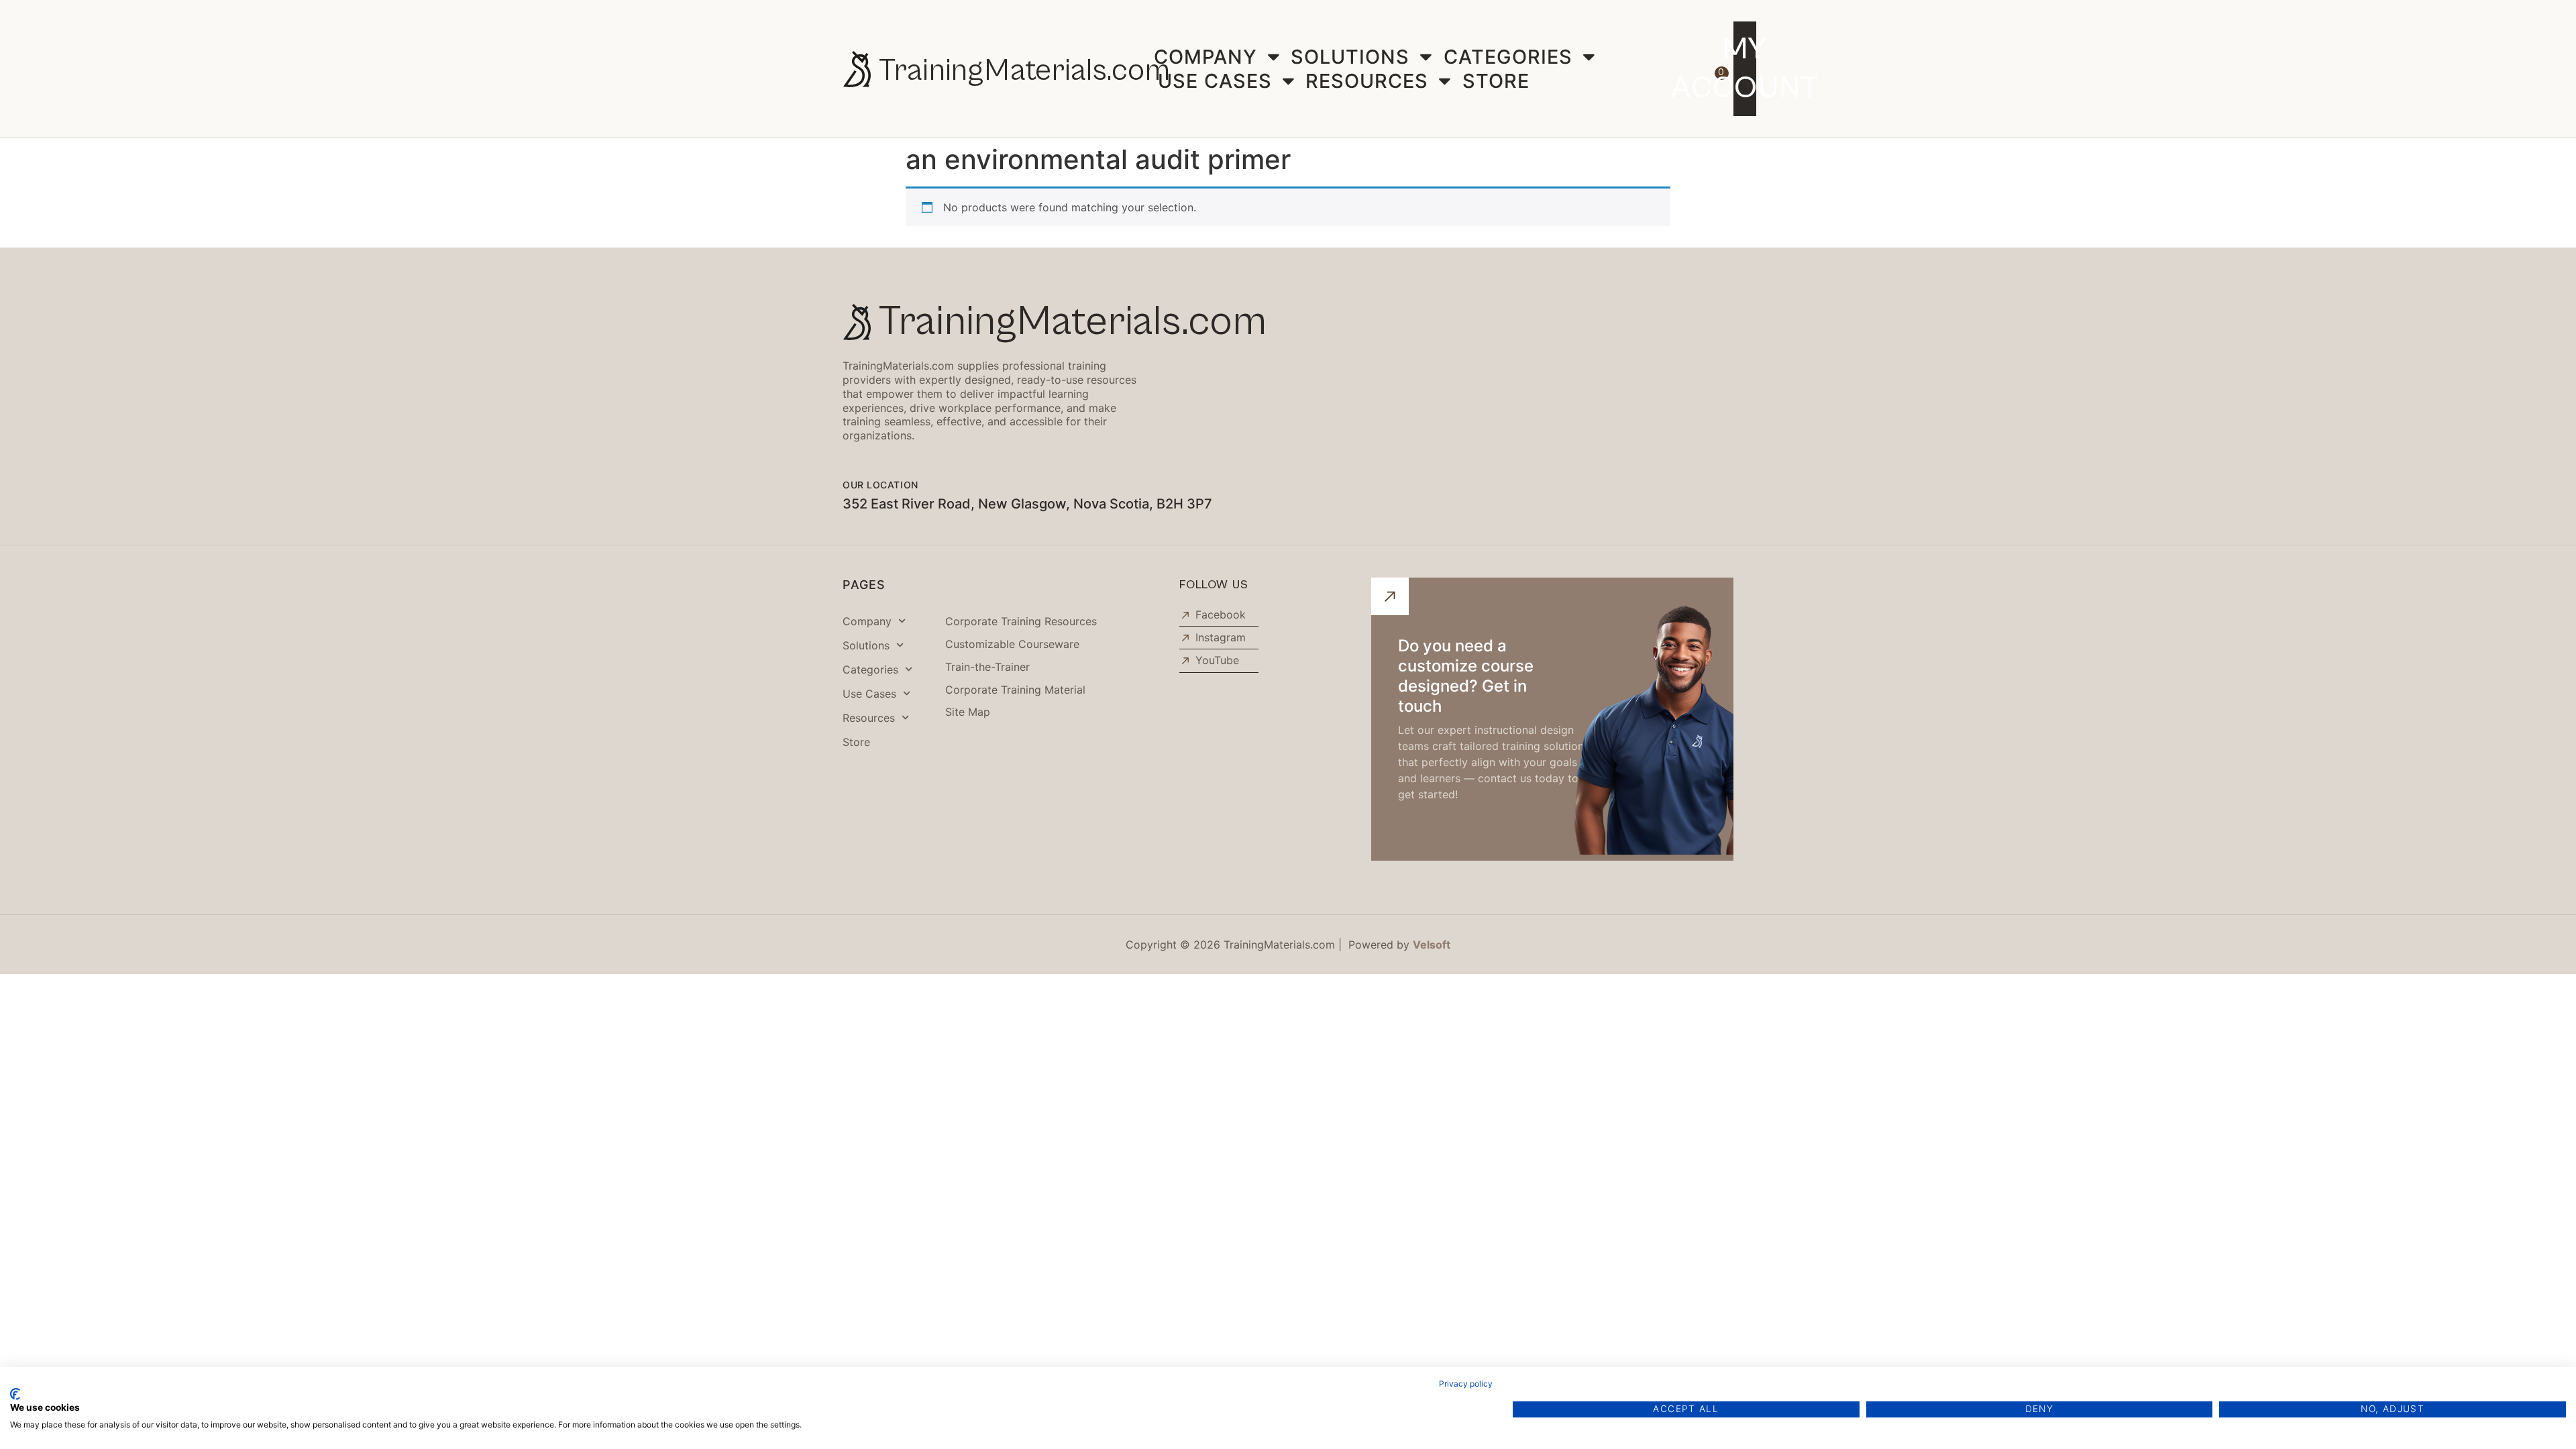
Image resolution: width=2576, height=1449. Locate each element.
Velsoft (1432, 945)
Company (1205, 57)
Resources (1367, 81)
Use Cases (1215, 81)
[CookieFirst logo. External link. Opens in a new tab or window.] (15, 1394)
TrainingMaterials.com (1024, 71)
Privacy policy (1466, 1384)
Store (1496, 81)
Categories (1508, 57)
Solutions (1350, 57)
